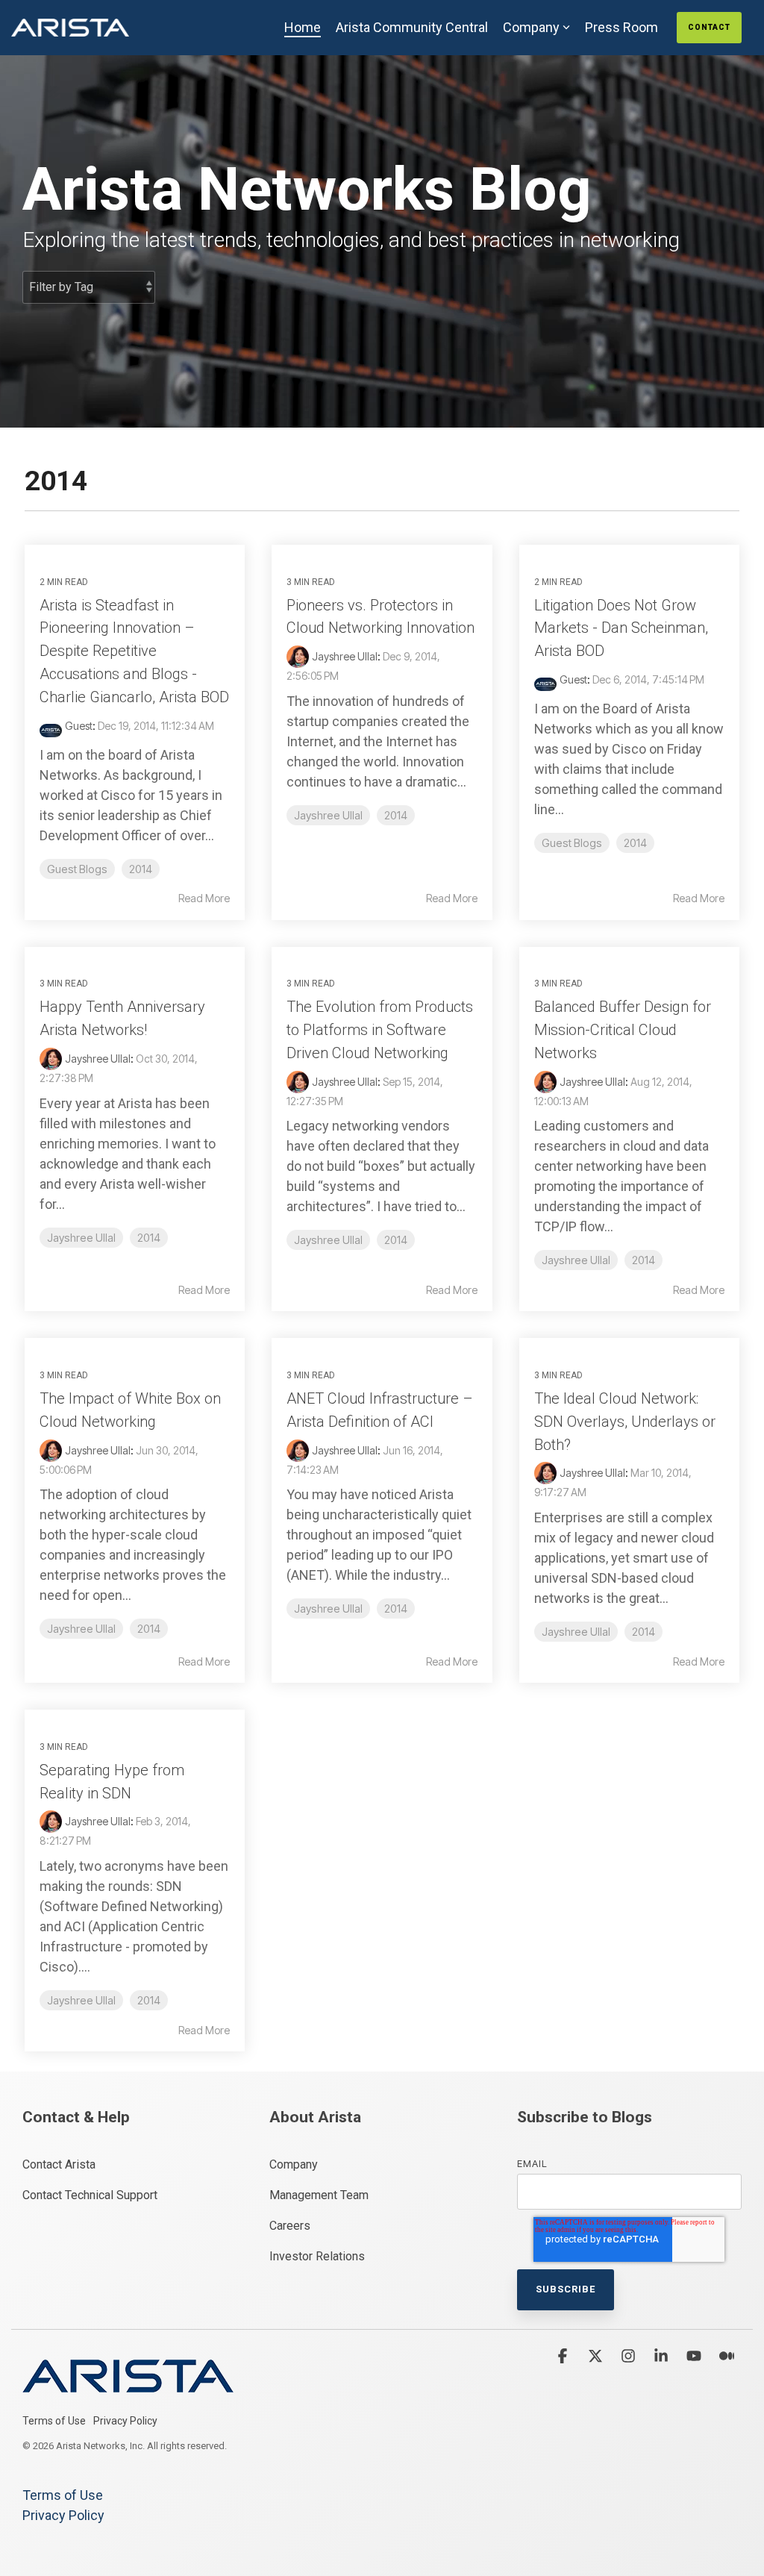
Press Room (621, 27)
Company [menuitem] (294, 2164)
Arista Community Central (412, 27)
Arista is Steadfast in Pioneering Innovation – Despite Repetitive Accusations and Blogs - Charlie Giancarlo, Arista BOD (134, 651)
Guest (79, 726)
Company (531, 27)
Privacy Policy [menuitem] (125, 2421)
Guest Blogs (77, 869)
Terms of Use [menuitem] (54, 2421)
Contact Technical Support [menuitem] (90, 2195)
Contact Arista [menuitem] (59, 2164)
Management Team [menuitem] (319, 2195)
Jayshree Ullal (345, 656)
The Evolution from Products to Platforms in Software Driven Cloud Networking (380, 1030)
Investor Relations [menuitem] (317, 2256)
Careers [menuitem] (290, 2226)
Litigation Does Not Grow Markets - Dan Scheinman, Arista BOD (621, 628)
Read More (204, 898)
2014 (141, 869)
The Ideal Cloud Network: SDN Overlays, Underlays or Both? (625, 1422)
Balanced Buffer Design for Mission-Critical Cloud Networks (623, 1030)
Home (303, 27)
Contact (709, 27)
